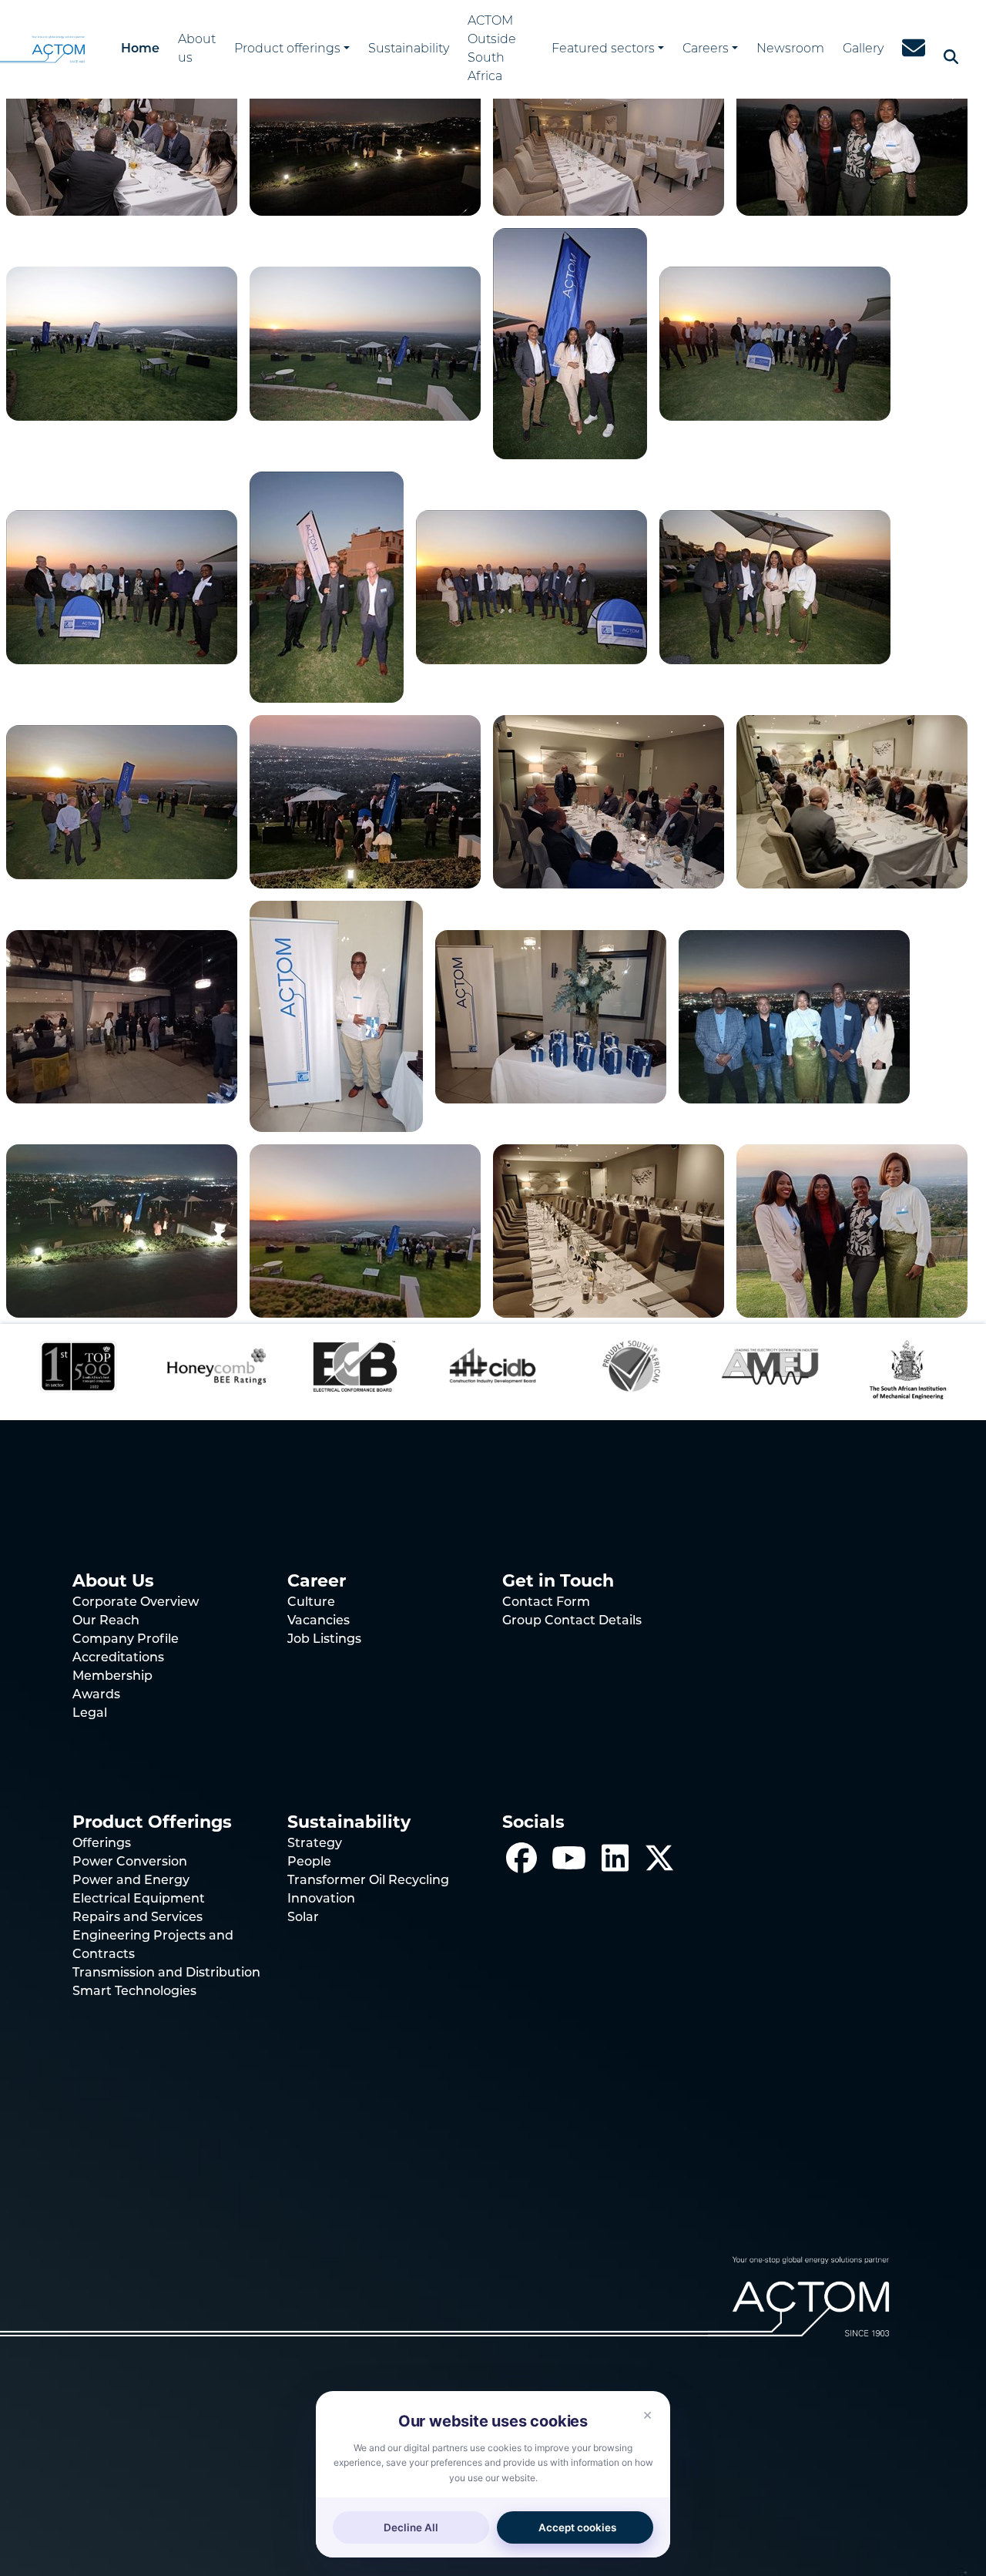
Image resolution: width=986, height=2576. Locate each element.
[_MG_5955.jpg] (122, 801)
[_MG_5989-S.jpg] (365, 137)
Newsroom (790, 49)
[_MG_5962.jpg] (327, 586)
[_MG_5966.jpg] (775, 342)
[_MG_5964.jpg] (122, 586)
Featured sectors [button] (603, 49)
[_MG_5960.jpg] (532, 586)
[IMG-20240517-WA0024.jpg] (852, 1230)
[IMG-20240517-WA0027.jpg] (365, 1230)
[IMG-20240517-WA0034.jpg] (609, 801)
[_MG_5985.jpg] (609, 137)
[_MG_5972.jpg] (365, 342)
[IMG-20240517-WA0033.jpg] (852, 801)
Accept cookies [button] (577, 2527)
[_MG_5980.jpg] (852, 137)
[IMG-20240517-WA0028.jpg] (122, 1230)
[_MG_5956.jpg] (775, 586)
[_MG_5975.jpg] (122, 342)
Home (140, 49)
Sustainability (409, 49)
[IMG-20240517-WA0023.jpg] (365, 801)
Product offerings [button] (287, 49)
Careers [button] (706, 49)
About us (197, 49)
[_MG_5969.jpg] (570, 342)
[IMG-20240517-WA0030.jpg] (551, 1015)
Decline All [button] (411, 2527)
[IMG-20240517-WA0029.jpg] (794, 1015)
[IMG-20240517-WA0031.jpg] (336, 1015)
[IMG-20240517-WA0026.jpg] (609, 1230)
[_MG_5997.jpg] (122, 137)
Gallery (863, 49)
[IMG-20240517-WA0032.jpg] (122, 1015)
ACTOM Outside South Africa (492, 49)
